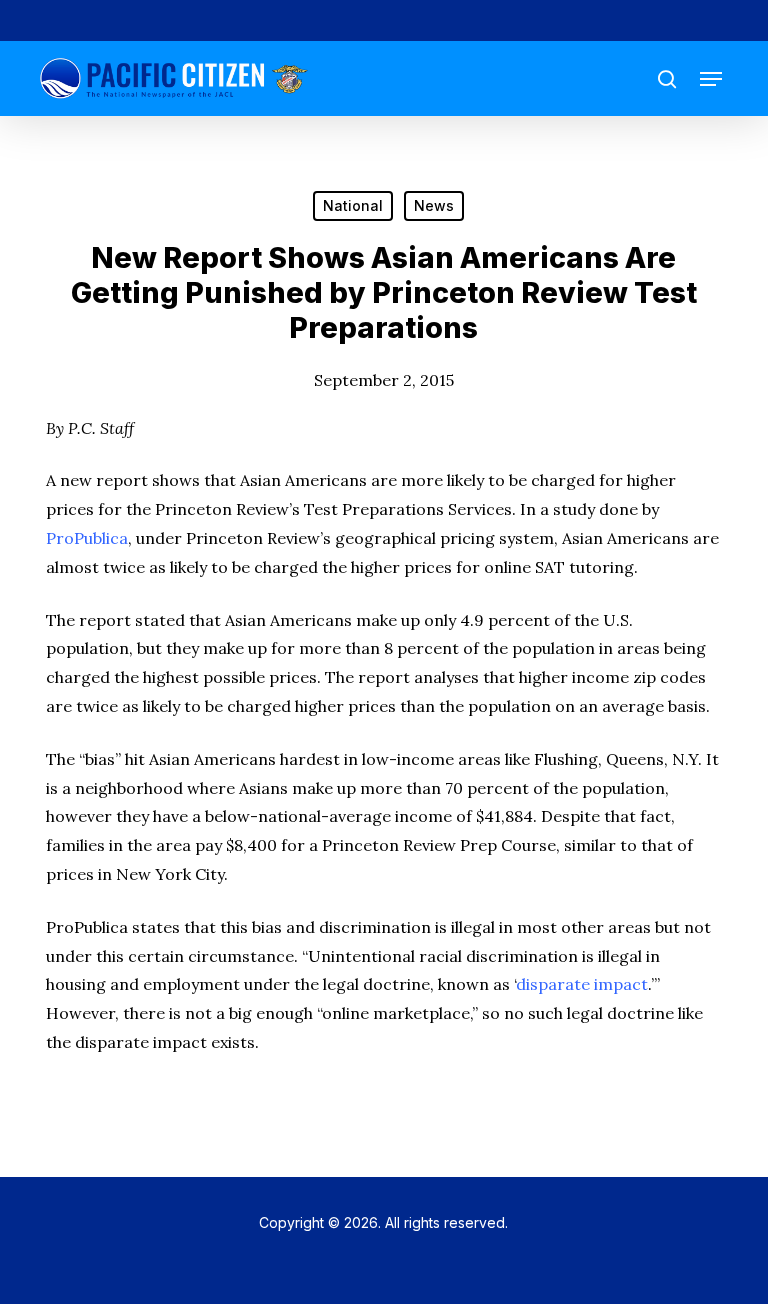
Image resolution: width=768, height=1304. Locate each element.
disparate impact (582, 984)
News (434, 205)
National (353, 205)
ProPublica (87, 538)
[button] (711, 79)
